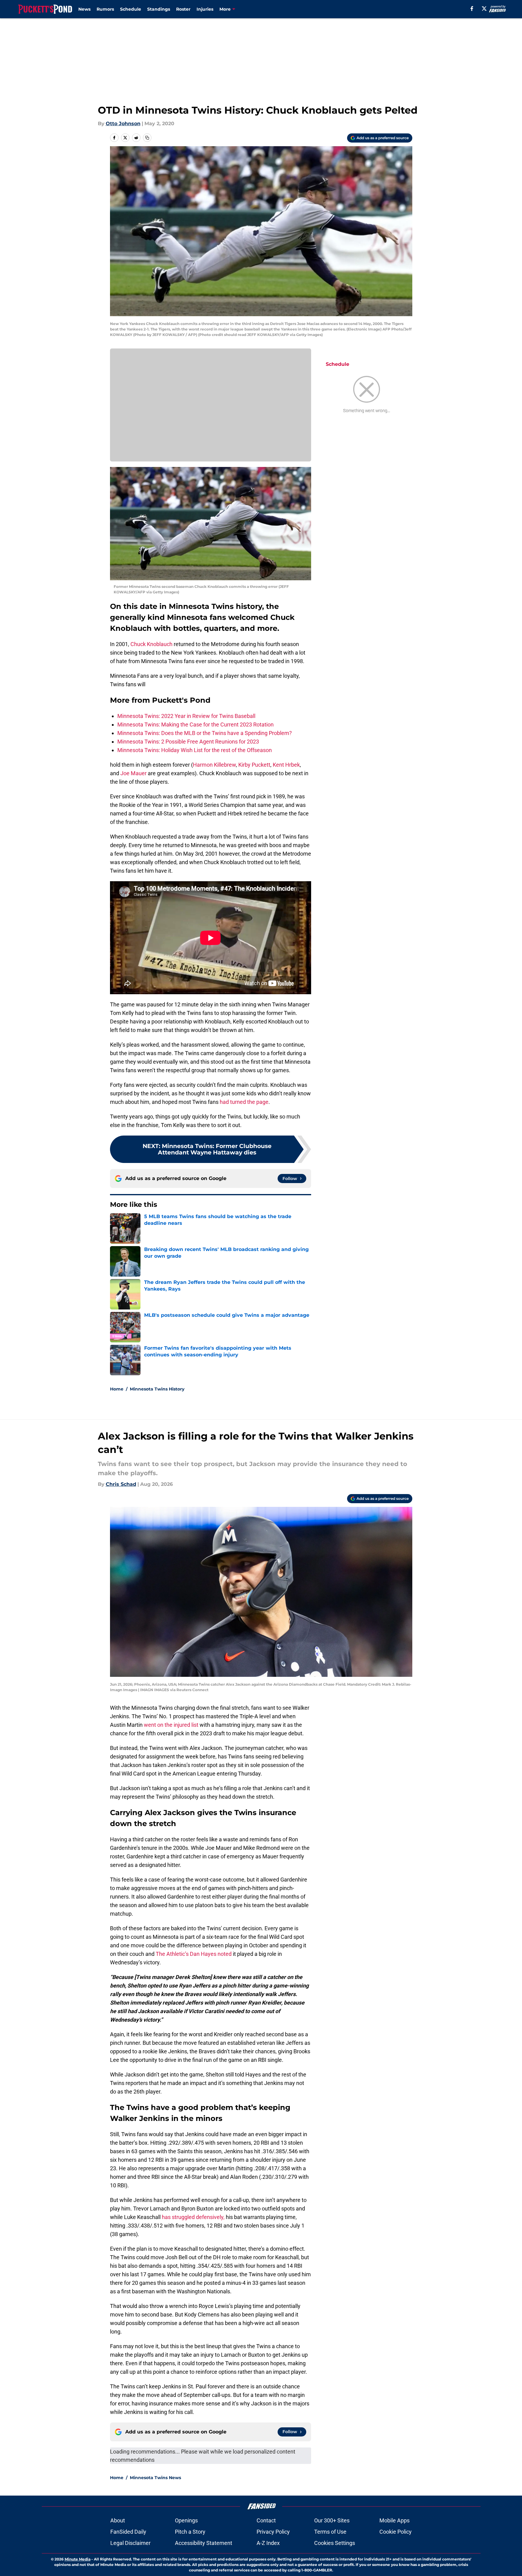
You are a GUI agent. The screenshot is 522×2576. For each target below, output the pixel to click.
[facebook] (472, 9)
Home (117, 1389)
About (118, 2520)
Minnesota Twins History (157, 1389)
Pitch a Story (190, 2532)
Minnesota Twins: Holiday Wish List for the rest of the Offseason (195, 750)
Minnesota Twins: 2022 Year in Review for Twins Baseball (186, 716)
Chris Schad (121, 1484)
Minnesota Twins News (155, 2478)
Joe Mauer (133, 773)
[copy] (147, 138)
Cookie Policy (396, 2532)
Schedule (131, 9)
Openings (186, 2520)
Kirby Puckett (254, 765)
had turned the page (244, 1102)
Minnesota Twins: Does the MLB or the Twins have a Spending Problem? (205, 733)
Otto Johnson (123, 124)
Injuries (205, 9)
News (84, 9)
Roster (183, 9)
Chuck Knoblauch (151, 644)
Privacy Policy (273, 2532)
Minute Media (78, 2559)
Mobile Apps (394, 2520)
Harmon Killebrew (214, 765)
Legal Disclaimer (130, 2543)
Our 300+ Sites (332, 2520)
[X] (484, 9)
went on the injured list (171, 1725)
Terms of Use (330, 2532)
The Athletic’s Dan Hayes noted (194, 1954)
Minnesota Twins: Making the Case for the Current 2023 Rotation (195, 724)
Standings (159, 9)
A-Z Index (268, 2543)
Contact (266, 2520)
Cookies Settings (335, 2543)
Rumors (105, 9)
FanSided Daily (128, 2532)
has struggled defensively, (193, 2217)
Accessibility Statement (204, 2543)
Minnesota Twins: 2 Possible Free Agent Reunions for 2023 (188, 742)
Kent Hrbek (286, 765)
